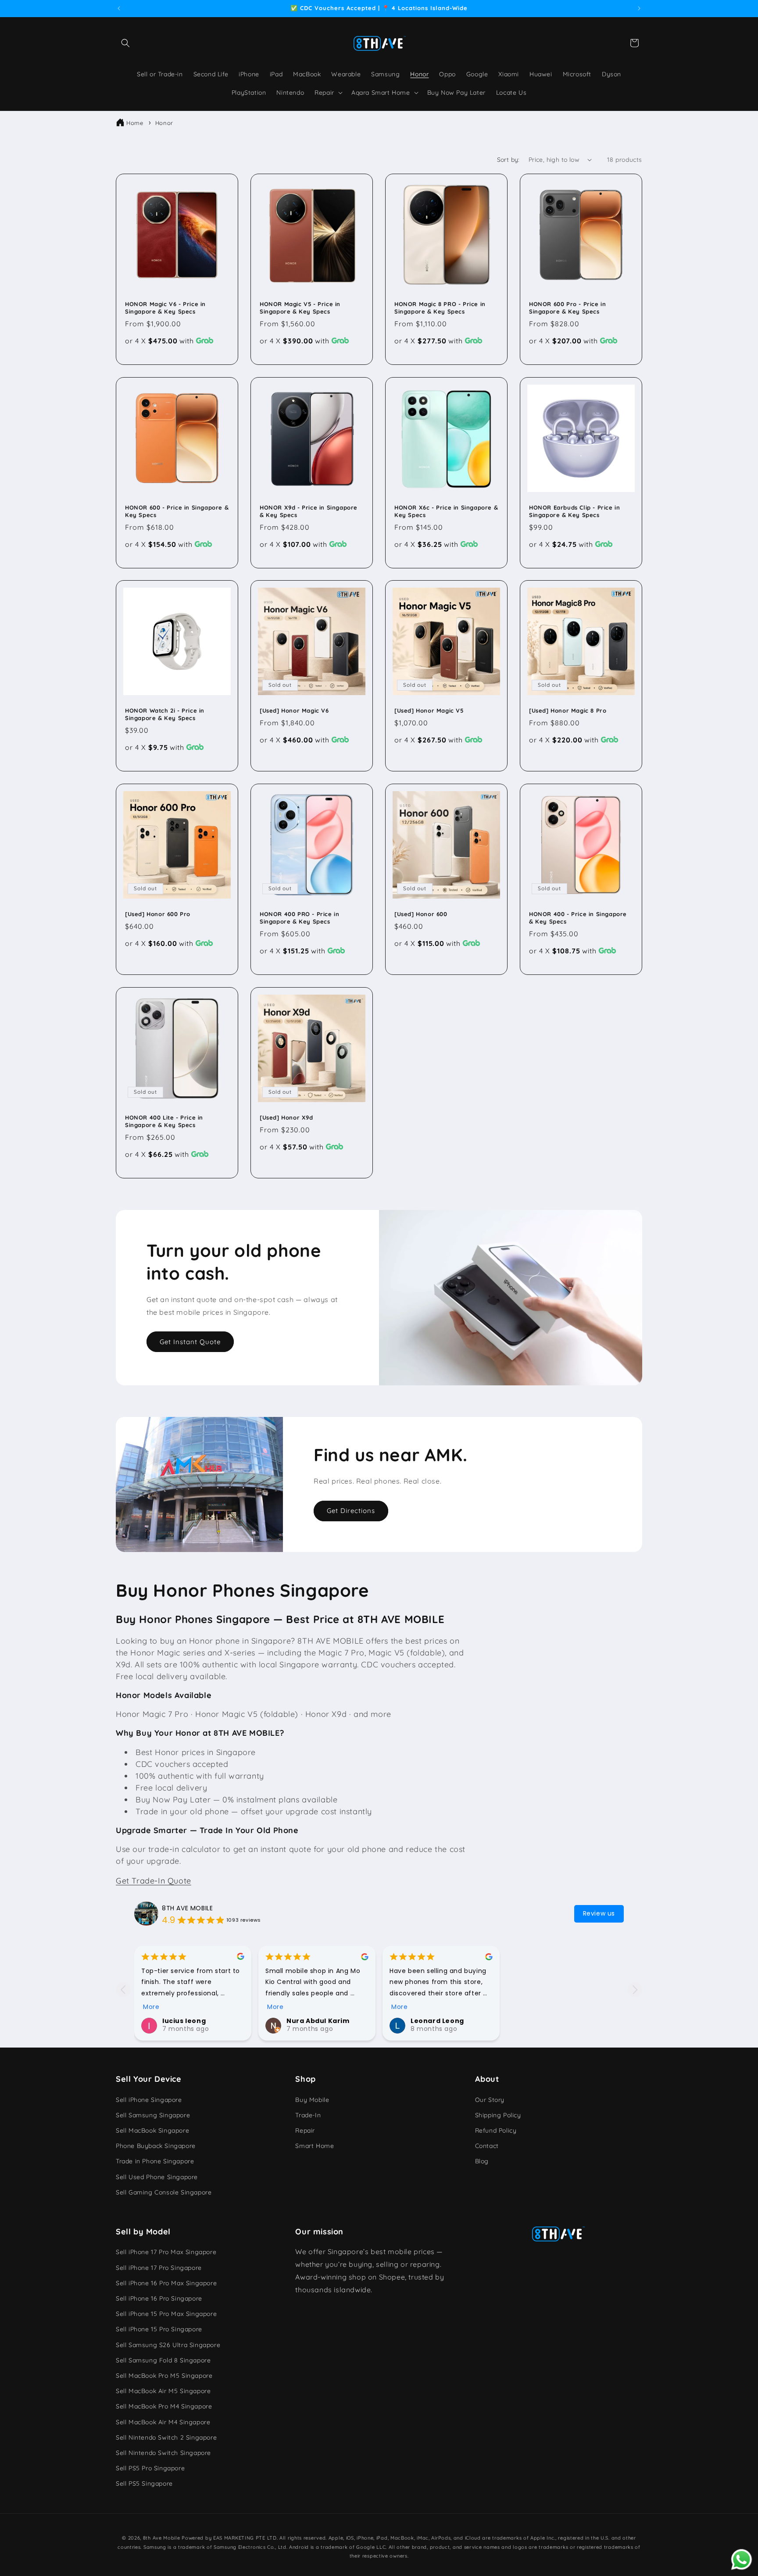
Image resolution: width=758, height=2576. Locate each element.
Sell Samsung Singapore (153, 2115)
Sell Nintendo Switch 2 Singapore (166, 2437)
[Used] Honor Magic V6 (294, 710)
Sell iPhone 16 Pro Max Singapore (166, 2283)
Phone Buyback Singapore (156, 2146)
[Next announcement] (639, 8)
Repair (305, 2130)
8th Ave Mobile (162, 2538)
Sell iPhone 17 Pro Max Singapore (166, 2252)
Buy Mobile (312, 2099)
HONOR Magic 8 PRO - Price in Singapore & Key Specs (440, 308)
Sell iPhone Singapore (149, 2099)
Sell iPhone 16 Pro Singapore (159, 2298)
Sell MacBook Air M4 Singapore (163, 2422)
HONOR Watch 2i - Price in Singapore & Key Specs (165, 714)
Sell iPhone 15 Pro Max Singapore (166, 2314)
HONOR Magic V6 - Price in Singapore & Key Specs (165, 308)
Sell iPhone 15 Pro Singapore (159, 2329)
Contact (487, 2146)
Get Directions (351, 1511)
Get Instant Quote (190, 1342)
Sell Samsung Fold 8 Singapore (163, 2360)
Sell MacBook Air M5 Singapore (163, 2391)
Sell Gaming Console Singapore (164, 2192)
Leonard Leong (437, 2021)
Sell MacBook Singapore (152, 2130)
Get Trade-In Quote (154, 1881)
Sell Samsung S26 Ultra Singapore (168, 2344)
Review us (599, 1913)
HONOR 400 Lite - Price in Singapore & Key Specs (164, 1121)
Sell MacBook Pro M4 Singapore (164, 2406)
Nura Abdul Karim (318, 2021)
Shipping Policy (498, 2115)
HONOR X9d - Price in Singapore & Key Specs (309, 511)
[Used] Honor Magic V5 (429, 710)
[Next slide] (635, 1989)
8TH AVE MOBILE (187, 1908)
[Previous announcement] (119, 8)
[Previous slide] (123, 1989)
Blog (482, 2161)
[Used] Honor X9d (286, 1117)
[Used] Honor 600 (421, 914)
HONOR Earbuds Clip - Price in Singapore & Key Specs (574, 511)
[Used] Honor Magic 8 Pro (568, 710)
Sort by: (508, 160)
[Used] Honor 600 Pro (158, 914)
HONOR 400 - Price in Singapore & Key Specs (578, 918)
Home (135, 123)
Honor (164, 123)
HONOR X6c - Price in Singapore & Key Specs (446, 511)
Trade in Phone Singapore (155, 2161)
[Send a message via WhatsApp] (742, 2560)
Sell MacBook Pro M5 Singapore (164, 2376)
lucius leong (184, 2021)
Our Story (490, 2099)
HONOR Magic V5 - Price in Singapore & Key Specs (300, 308)
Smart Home (315, 2146)
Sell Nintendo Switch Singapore (163, 2453)
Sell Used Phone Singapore (157, 2176)
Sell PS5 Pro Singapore (150, 2468)
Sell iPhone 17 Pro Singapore (159, 2267)
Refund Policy (496, 2130)
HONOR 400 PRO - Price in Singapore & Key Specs (299, 918)
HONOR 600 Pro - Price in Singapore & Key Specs (567, 308)
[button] (125, 43)
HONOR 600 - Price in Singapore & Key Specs (177, 511)
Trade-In (308, 2115)
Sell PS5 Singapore (144, 2483)
